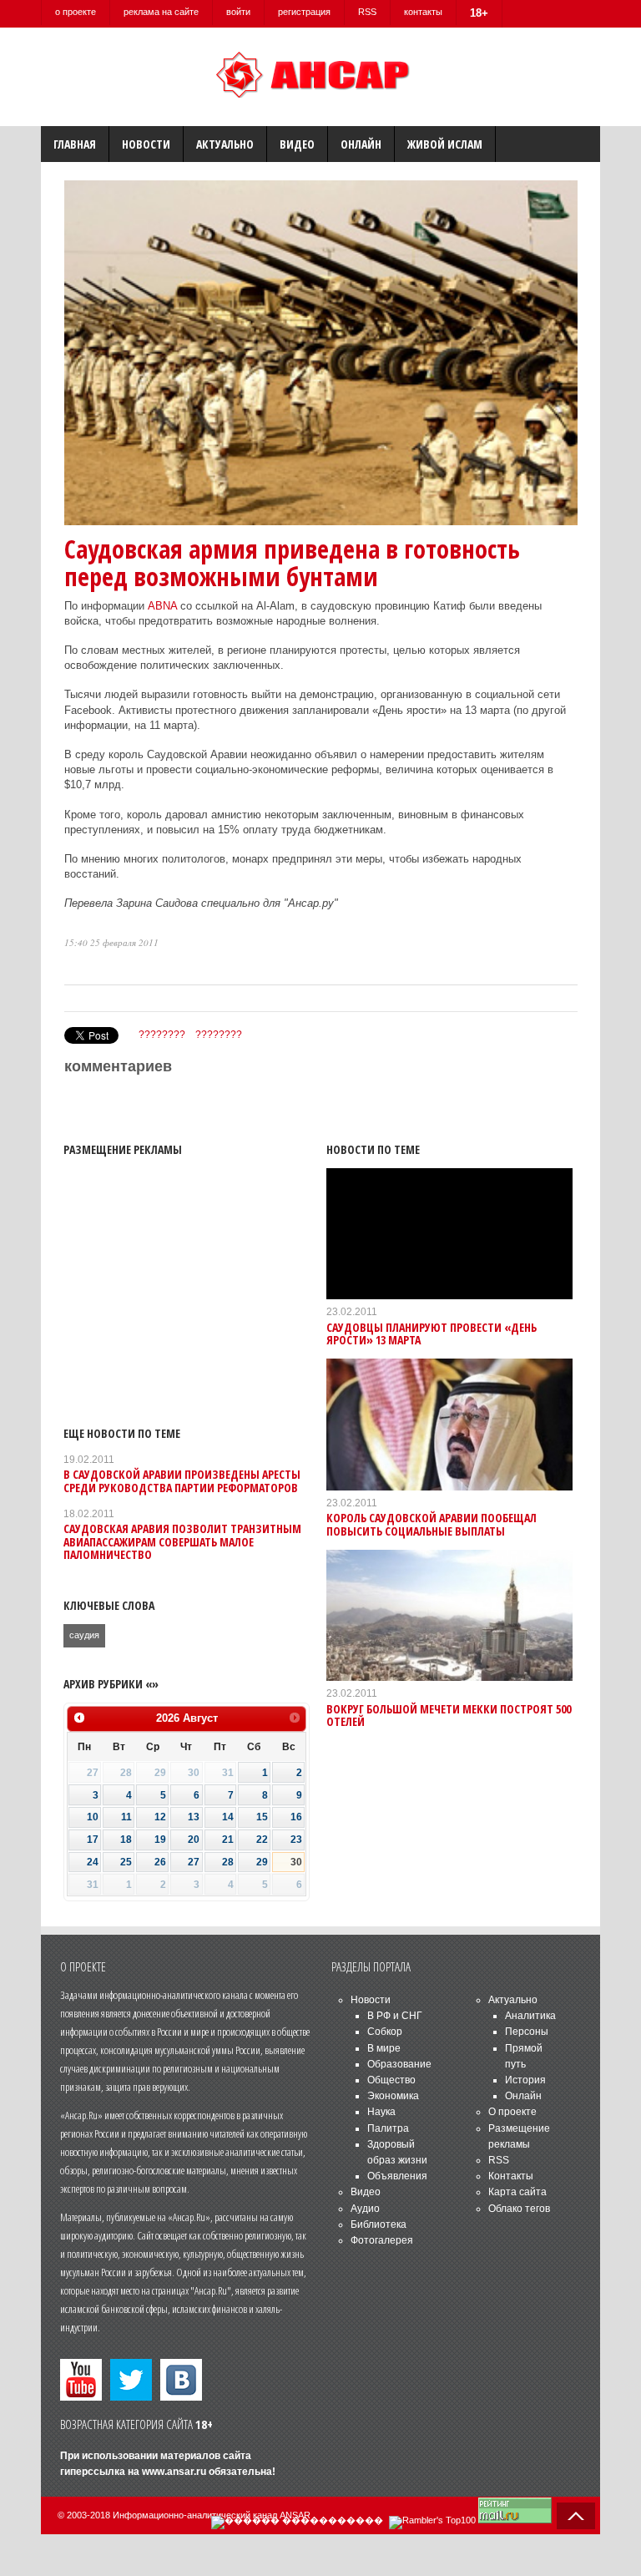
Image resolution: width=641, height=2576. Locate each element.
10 (93, 1817)
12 (160, 1817)
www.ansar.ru (174, 2472)
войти (238, 12)
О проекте (512, 2112)
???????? (162, 1035)
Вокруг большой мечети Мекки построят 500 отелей (449, 1715)
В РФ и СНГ (395, 2016)
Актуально (225, 144)
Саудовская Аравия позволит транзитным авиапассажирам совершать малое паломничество (182, 1541)
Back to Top (576, 2516)
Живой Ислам (445, 144)
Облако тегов (519, 2209)
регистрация (304, 12)
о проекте (76, 12)
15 (262, 1817)
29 (262, 1862)
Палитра (388, 2128)
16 (296, 1817)
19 (160, 1840)
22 (262, 1840)
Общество (391, 2080)
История (525, 2080)
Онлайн (361, 144)
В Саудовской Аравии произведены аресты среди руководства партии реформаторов (182, 1480)
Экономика (393, 2096)
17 (93, 1840)
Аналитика (530, 2016)
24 (93, 1862)
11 (126, 1817)
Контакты (511, 2176)
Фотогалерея (382, 2240)
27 (194, 1862)
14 (228, 1817)
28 (228, 1862)
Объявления (397, 2176)
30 (296, 1862)
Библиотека (379, 2224)
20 (194, 1840)
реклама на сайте (161, 12)
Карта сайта (517, 2192)
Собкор (385, 2032)
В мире (384, 2048)
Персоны (527, 2032)
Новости (146, 144)
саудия (84, 1635)
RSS (367, 12)
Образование (399, 2064)
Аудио (365, 2209)
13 (194, 1817)
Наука (381, 2112)
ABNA (162, 606)
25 (126, 1862)
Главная (75, 144)
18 (126, 1840)
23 (296, 1840)
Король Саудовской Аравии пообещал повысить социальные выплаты (432, 1524)
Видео (297, 144)
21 (228, 1840)
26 (160, 1862)
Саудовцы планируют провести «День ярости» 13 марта (432, 1334)
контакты (423, 12)
